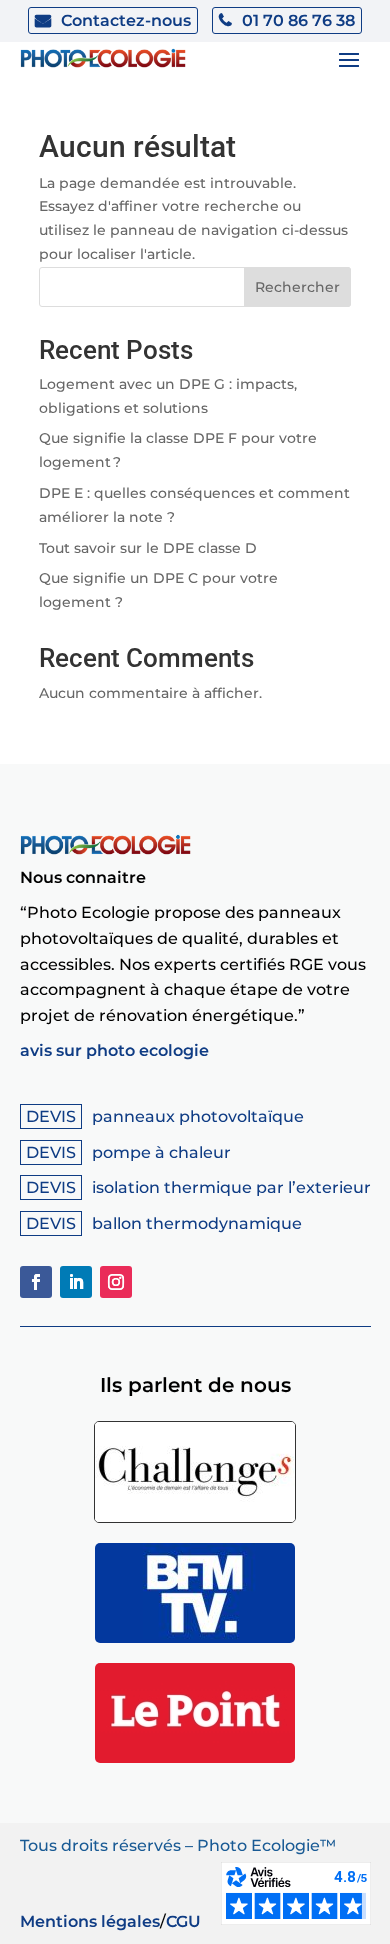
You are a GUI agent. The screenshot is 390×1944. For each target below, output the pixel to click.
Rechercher (297, 287)
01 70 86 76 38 (298, 20)
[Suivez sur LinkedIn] (76, 1282)
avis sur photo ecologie (114, 1050)
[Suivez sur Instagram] (116, 1282)
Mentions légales (90, 1921)
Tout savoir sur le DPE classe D (148, 548)
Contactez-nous (126, 20)
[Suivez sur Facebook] (36, 1282)
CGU (183, 1921)
